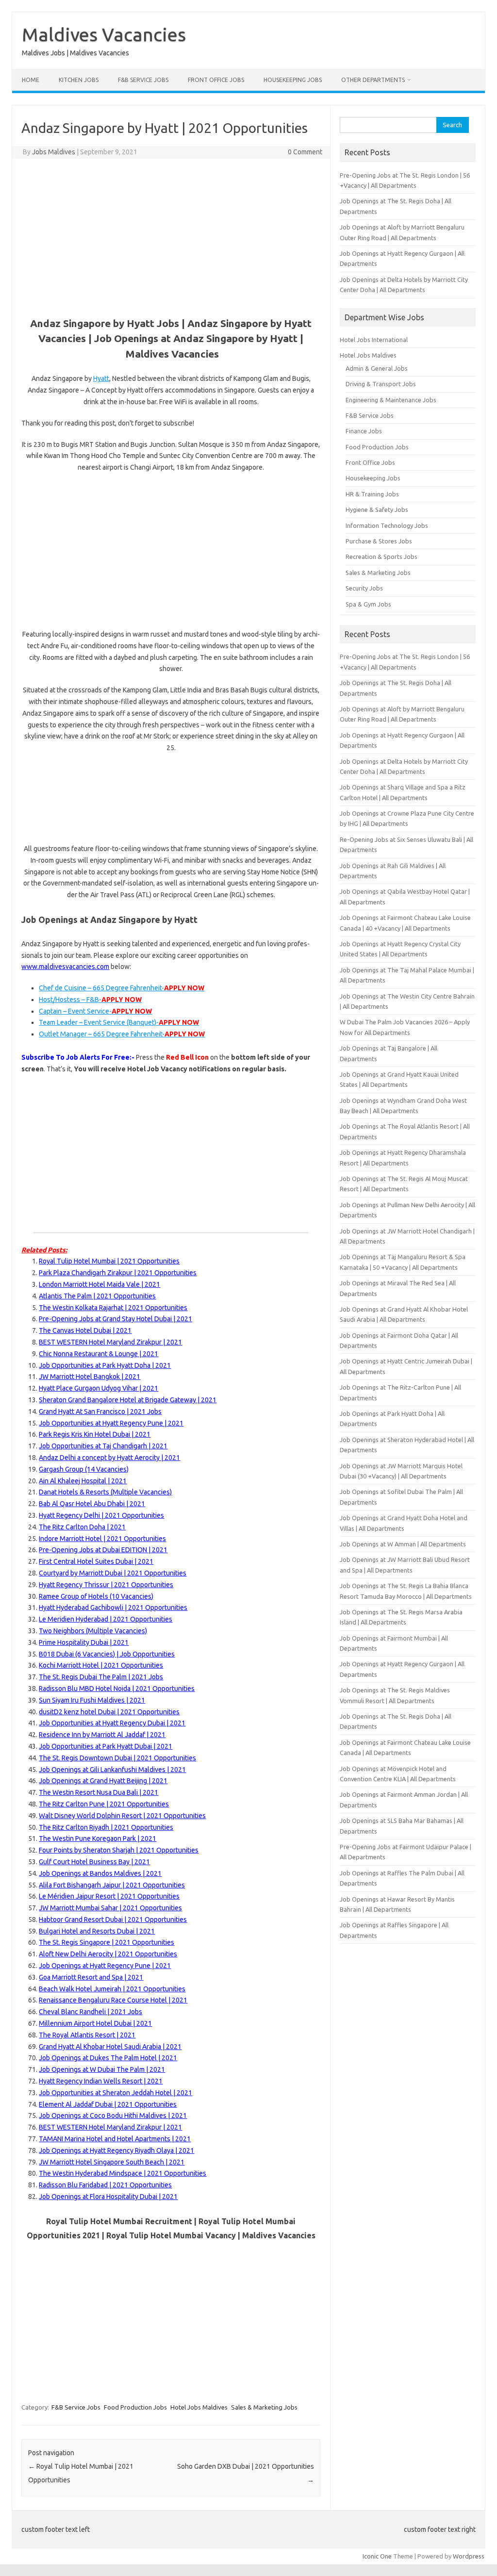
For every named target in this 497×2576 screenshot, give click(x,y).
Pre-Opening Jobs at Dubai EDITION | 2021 (103, 1550)
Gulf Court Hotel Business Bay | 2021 (94, 1862)
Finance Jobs (364, 431)
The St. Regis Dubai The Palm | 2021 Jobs (101, 1677)
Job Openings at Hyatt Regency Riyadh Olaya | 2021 (116, 2150)
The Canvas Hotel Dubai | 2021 (85, 1330)
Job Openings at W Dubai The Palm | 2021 (102, 2069)
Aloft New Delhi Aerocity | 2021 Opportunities (108, 1954)
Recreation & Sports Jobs (381, 557)
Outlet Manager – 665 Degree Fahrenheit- (122, 1034)
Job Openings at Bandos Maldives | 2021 (100, 1873)
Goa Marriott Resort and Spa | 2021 (91, 1977)
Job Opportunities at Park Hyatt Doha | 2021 (105, 1365)
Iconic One (377, 2556)
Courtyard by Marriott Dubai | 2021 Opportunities (113, 1573)
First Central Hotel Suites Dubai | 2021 (96, 1561)
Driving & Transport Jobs (381, 384)
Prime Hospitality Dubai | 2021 (84, 1642)
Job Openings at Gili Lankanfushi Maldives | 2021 (112, 1770)
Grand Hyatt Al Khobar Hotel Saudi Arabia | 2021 (110, 2047)
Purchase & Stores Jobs (379, 541)
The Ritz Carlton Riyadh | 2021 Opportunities (106, 1827)
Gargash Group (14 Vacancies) (84, 1469)
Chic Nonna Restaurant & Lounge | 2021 (99, 1354)
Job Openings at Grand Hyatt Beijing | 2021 (103, 1781)
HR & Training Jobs (372, 494)
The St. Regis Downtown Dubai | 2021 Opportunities (117, 1758)
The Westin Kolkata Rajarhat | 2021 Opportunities (113, 1308)
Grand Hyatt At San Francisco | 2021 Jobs (100, 1411)
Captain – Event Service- (95, 1011)
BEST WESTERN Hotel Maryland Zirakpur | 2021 (110, 1342)
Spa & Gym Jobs (368, 604)
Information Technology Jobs (387, 525)
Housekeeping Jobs (293, 80)
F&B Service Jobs (143, 80)
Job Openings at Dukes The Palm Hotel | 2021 (108, 2058)
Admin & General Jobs (377, 368)
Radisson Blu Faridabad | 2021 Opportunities (105, 2185)
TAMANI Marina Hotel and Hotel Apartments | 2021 (115, 2139)
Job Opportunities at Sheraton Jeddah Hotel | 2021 (116, 2093)
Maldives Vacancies (104, 34)
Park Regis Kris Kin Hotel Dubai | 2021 (95, 1434)
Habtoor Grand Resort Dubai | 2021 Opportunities (113, 1920)
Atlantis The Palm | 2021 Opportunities (97, 1296)
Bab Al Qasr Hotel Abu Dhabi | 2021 (92, 1504)
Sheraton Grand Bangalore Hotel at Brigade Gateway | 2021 (128, 1400)
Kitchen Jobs (79, 80)
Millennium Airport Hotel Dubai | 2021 (95, 2023)
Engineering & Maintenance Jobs (391, 400)
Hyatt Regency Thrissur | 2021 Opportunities (106, 1585)
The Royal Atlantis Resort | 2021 (87, 2035)
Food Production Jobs (135, 2407)
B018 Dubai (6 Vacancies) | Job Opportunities (107, 1654)
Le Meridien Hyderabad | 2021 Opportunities (106, 1619)
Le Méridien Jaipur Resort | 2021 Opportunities (109, 1896)
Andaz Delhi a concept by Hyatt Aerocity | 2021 (109, 1458)
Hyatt (101, 378)
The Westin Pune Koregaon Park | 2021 (98, 1838)
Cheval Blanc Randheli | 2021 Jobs (91, 2012)
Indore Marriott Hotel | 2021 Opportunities (102, 1539)
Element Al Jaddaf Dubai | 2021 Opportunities (108, 2104)
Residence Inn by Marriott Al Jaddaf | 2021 (102, 1735)
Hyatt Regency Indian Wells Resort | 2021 (101, 2081)
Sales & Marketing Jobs (264, 2407)
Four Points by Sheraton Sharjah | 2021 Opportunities (119, 1850)
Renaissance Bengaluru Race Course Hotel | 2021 (113, 2000)
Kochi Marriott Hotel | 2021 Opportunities (101, 1665)
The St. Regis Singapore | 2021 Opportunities (107, 1942)
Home (31, 80)
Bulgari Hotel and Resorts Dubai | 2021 (97, 1931)
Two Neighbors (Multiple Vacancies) (93, 1631)
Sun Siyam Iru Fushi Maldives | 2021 (92, 1700)
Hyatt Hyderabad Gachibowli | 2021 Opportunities (113, 1608)
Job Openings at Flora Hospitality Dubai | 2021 (108, 2197)
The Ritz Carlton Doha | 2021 (82, 1527)
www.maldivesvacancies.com (65, 967)
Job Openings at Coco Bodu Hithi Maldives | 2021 (113, 2116)
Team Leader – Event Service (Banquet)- (119, 1022)
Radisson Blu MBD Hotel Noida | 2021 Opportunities (117, 1689)
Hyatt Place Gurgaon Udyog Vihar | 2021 (99, 1388)
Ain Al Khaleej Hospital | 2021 (83, 1481)
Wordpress (469, 2556)
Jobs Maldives (54, 152)
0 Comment (305, 152)
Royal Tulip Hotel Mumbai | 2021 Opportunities (109, 1261)
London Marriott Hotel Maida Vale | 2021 (99, 1284)
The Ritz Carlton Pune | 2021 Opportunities (104, 1804)
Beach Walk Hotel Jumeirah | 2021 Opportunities (112, 1989)
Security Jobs (364, 588)
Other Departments (373, 80)
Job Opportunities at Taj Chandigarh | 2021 (103, 1446)
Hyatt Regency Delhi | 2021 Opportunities (101, 1515)
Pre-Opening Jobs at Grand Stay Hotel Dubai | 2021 (116, 1319)
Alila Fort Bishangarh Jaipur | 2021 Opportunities (112, 1885)
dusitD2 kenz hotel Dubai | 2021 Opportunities (109, 1712)
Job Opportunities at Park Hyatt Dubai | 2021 (106, 1746)
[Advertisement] (171, 236)
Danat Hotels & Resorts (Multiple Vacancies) (105, 1492)
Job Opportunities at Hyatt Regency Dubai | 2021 (112, 1723)
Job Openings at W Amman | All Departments (403, 1544)
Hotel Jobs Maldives (199, 2407)
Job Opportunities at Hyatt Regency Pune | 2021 (111, 1423)
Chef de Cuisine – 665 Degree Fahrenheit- (122, 988)
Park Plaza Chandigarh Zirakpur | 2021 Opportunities (118, 1273)
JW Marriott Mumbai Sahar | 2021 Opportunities (110, 1908)
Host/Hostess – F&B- (90, 1000)
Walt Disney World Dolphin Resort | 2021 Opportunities (122, 1816)
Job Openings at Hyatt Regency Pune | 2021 (105, 1966)
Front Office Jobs (216, 80)
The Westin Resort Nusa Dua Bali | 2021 (99, 1792)
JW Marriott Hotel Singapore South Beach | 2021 (112, 2162)
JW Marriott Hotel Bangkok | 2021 (90, 1377)
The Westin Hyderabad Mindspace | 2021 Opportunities (123, 2173)
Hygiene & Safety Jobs (377, 509)
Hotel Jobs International (374, 340)
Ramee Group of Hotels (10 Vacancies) (96, 1596)
